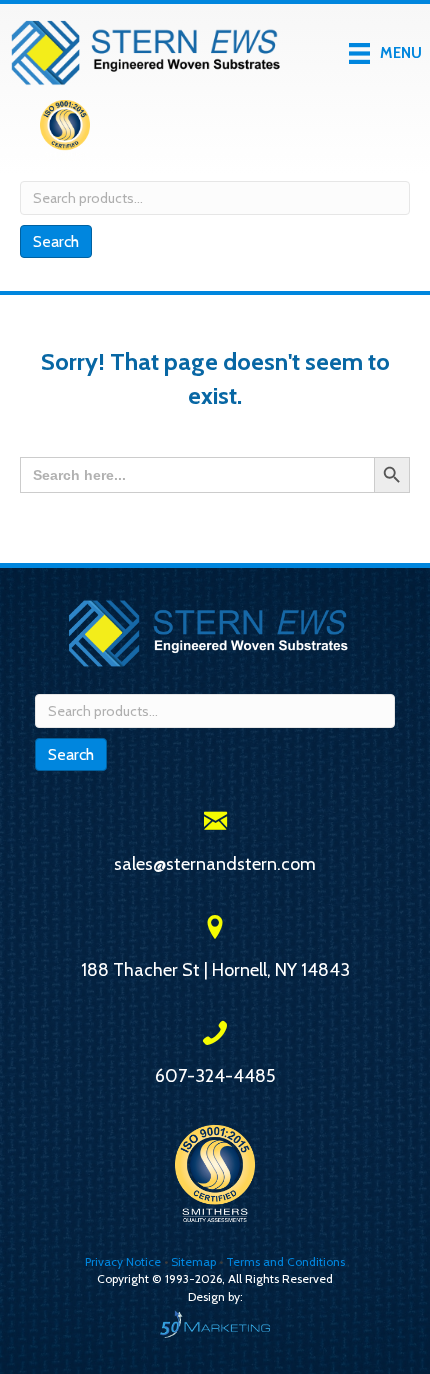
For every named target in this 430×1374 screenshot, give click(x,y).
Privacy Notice (124, 1261)
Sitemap (193, 1261)
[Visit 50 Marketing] (215, 1323)
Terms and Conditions (285, 1261)
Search (56, 241)
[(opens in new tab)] (65, 129)
